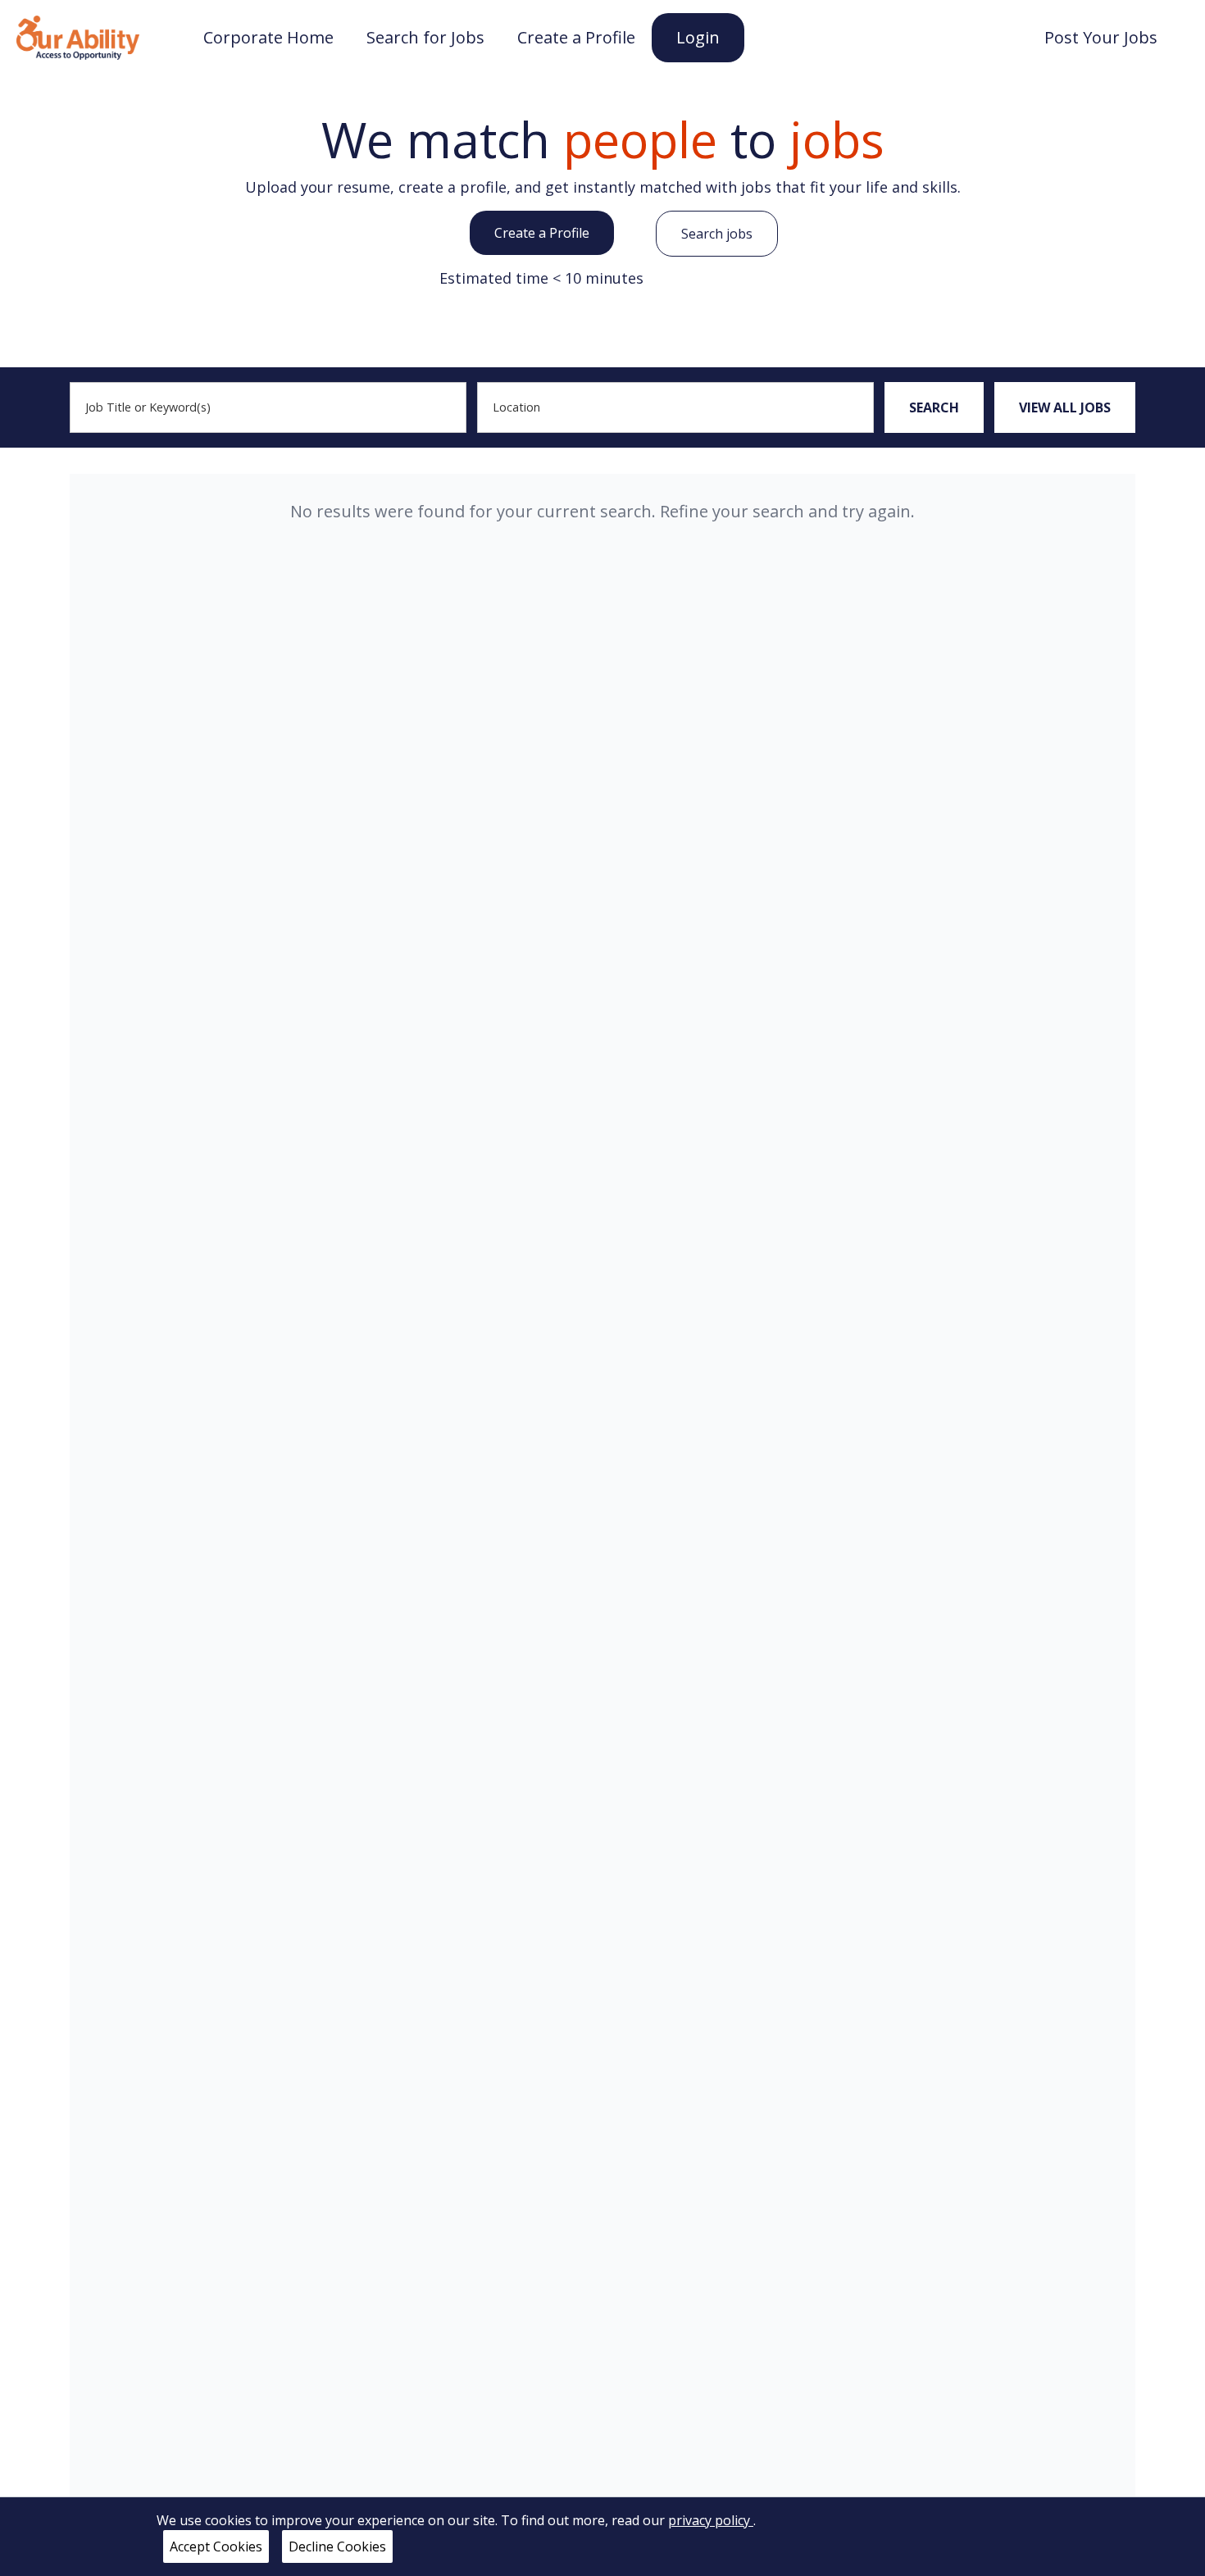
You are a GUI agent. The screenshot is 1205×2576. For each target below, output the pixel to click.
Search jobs (717, 234)
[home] (78, 36)
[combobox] (268, 407)
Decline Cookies (337, 2546)
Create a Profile (542, 233)
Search (934, 407)
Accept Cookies (216, 2546)
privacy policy (711, 2520)
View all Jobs (1065, 407)
